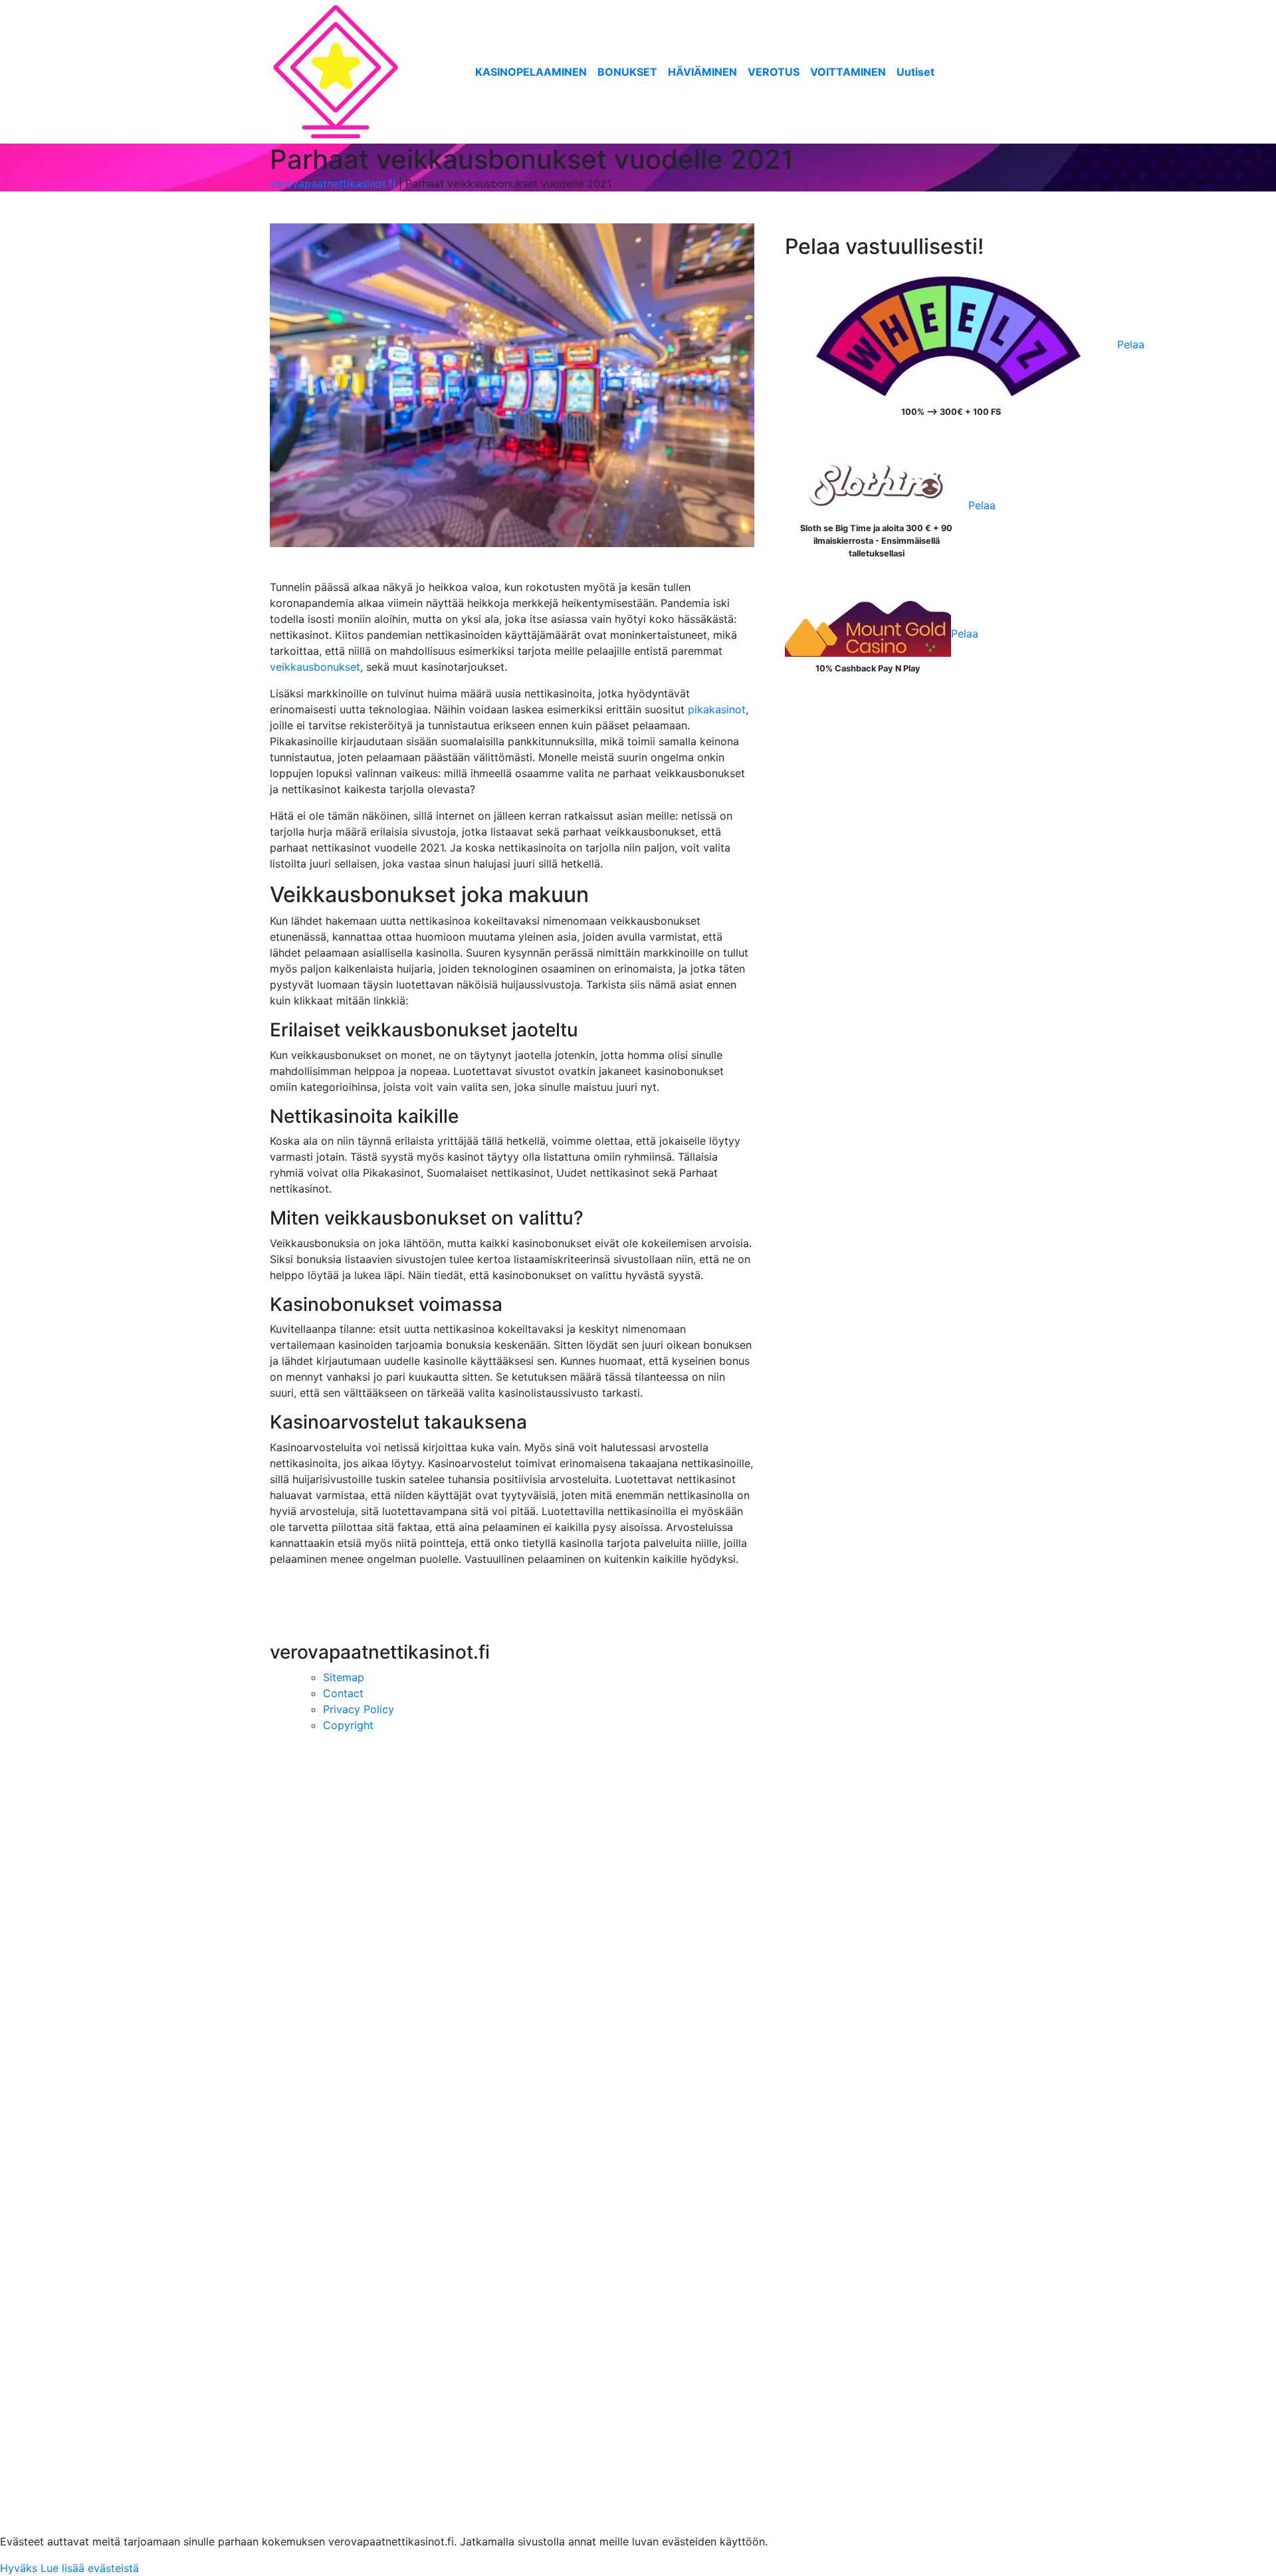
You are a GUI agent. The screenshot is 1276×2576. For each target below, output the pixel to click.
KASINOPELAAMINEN (531, 72)
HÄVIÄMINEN (702, 72)
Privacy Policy (359, 1709)
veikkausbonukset (315, 667)
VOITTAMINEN (848, 72)
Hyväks (19, 2568)
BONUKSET (627, 72)
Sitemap (344, 1677)
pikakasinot (717, 709)
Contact (343, 1693)
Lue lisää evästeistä (90, 2568)
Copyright (348, 1725)
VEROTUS (774, 72)
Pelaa (1131, 344)
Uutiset (915, 72)
